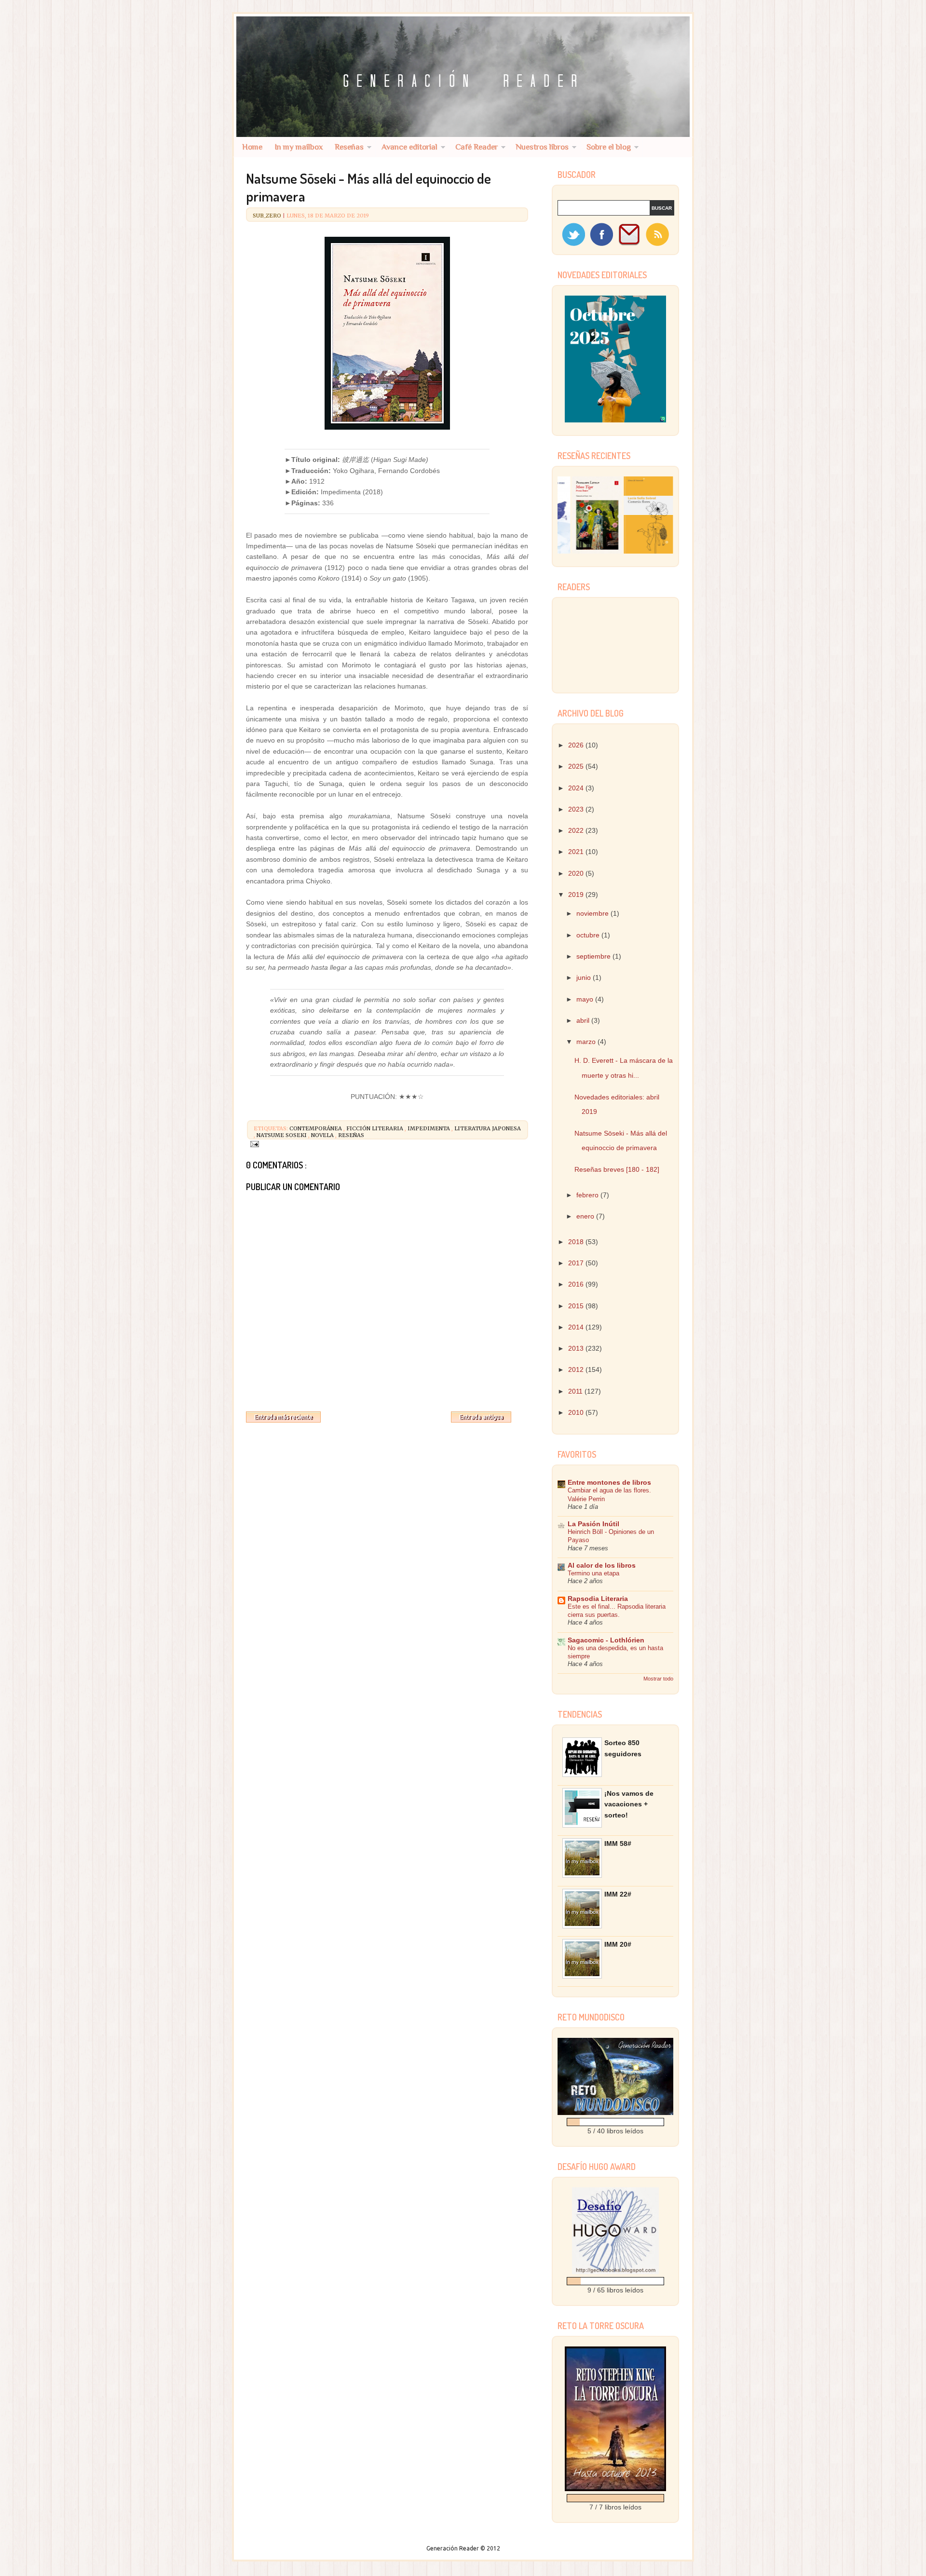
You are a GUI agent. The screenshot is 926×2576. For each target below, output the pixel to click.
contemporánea (316, 1128)
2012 (577, 1369)
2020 (577, 873)
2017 (577, 1263)
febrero (588, 1195)
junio (585, 977)
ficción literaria (375, 1128)
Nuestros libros (542, 147)
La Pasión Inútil (593, 1524)
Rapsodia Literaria (598, 1599)
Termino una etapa (593, 1573)
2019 (577, 895)
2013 (577, 1348)
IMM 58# (618, 1844)
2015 (577, 1306)
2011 (576, 1391)
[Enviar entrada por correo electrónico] (254, 1143)
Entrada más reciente (283, 1417)
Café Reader (477, 147)
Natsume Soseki (282, 1135)
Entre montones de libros (609, 1482)
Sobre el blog (609, 147)
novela (323, 1135)
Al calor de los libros (602, 1565)
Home (252, 147)
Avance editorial (409, 147)
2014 (577, 1327)
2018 (577, 1242)
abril (584, 1020)
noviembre (593, 913)
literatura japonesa (488, 1128)
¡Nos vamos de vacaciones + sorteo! (629, 1804)
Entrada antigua (481, 1417)
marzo (587, 1042)
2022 (577, 830)
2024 (577, 788)
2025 (577, 766)
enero (586, 1216)
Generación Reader (453, 2548)
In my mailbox (299, 147)
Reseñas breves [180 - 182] (617, 1169)
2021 (577, 852)
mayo (586, 999)
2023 (577, 809)
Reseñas (349, 147)
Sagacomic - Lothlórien (606, 1640)
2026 (577, 745)
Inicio (386, 1415)
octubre (589, 935)
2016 (577, 1284)
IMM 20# (618, 1944)
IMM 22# (618, 1894)
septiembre (594, 956)
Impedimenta (429, 1128)
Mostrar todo (658, 1679)
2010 (577, 1412)
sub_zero (268, 216)
